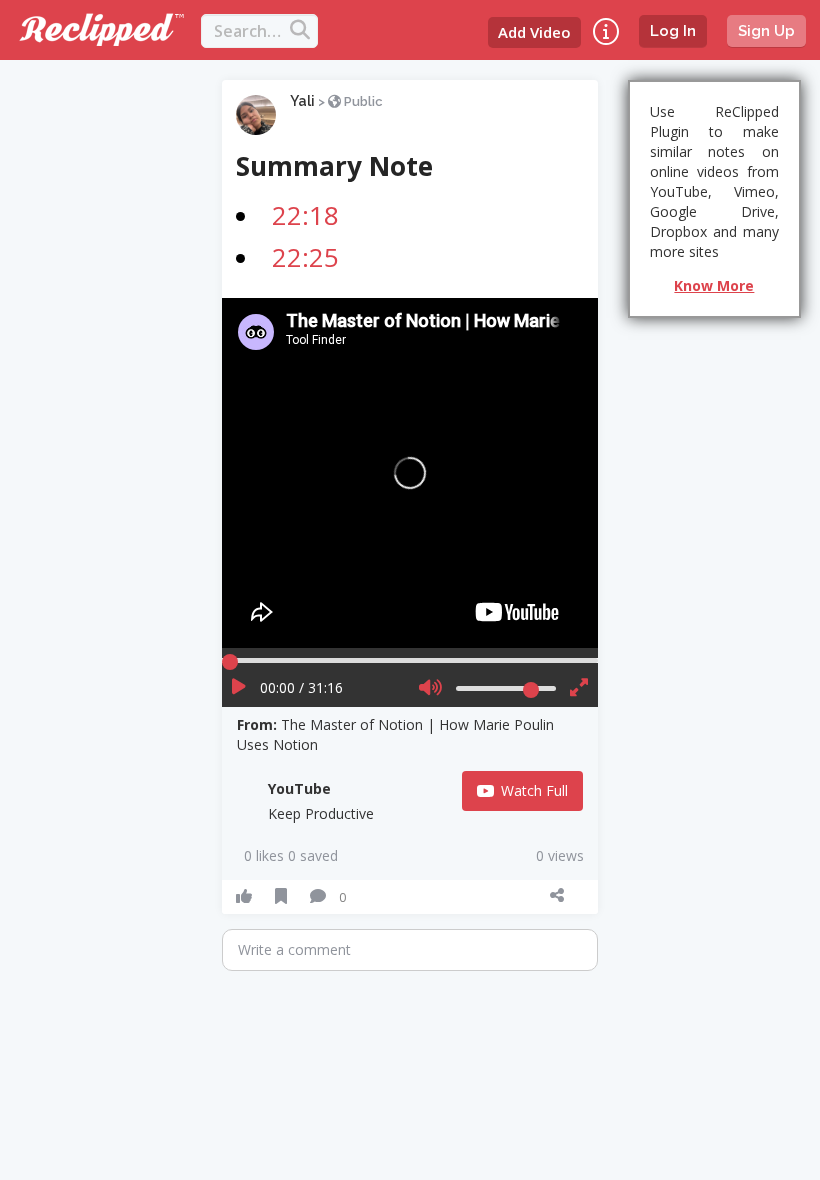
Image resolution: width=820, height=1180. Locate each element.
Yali (302, 101)
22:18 (305, 215)
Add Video (534, 32)
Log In (673, 31)
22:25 (305, 257)
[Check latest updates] (606, 31)
